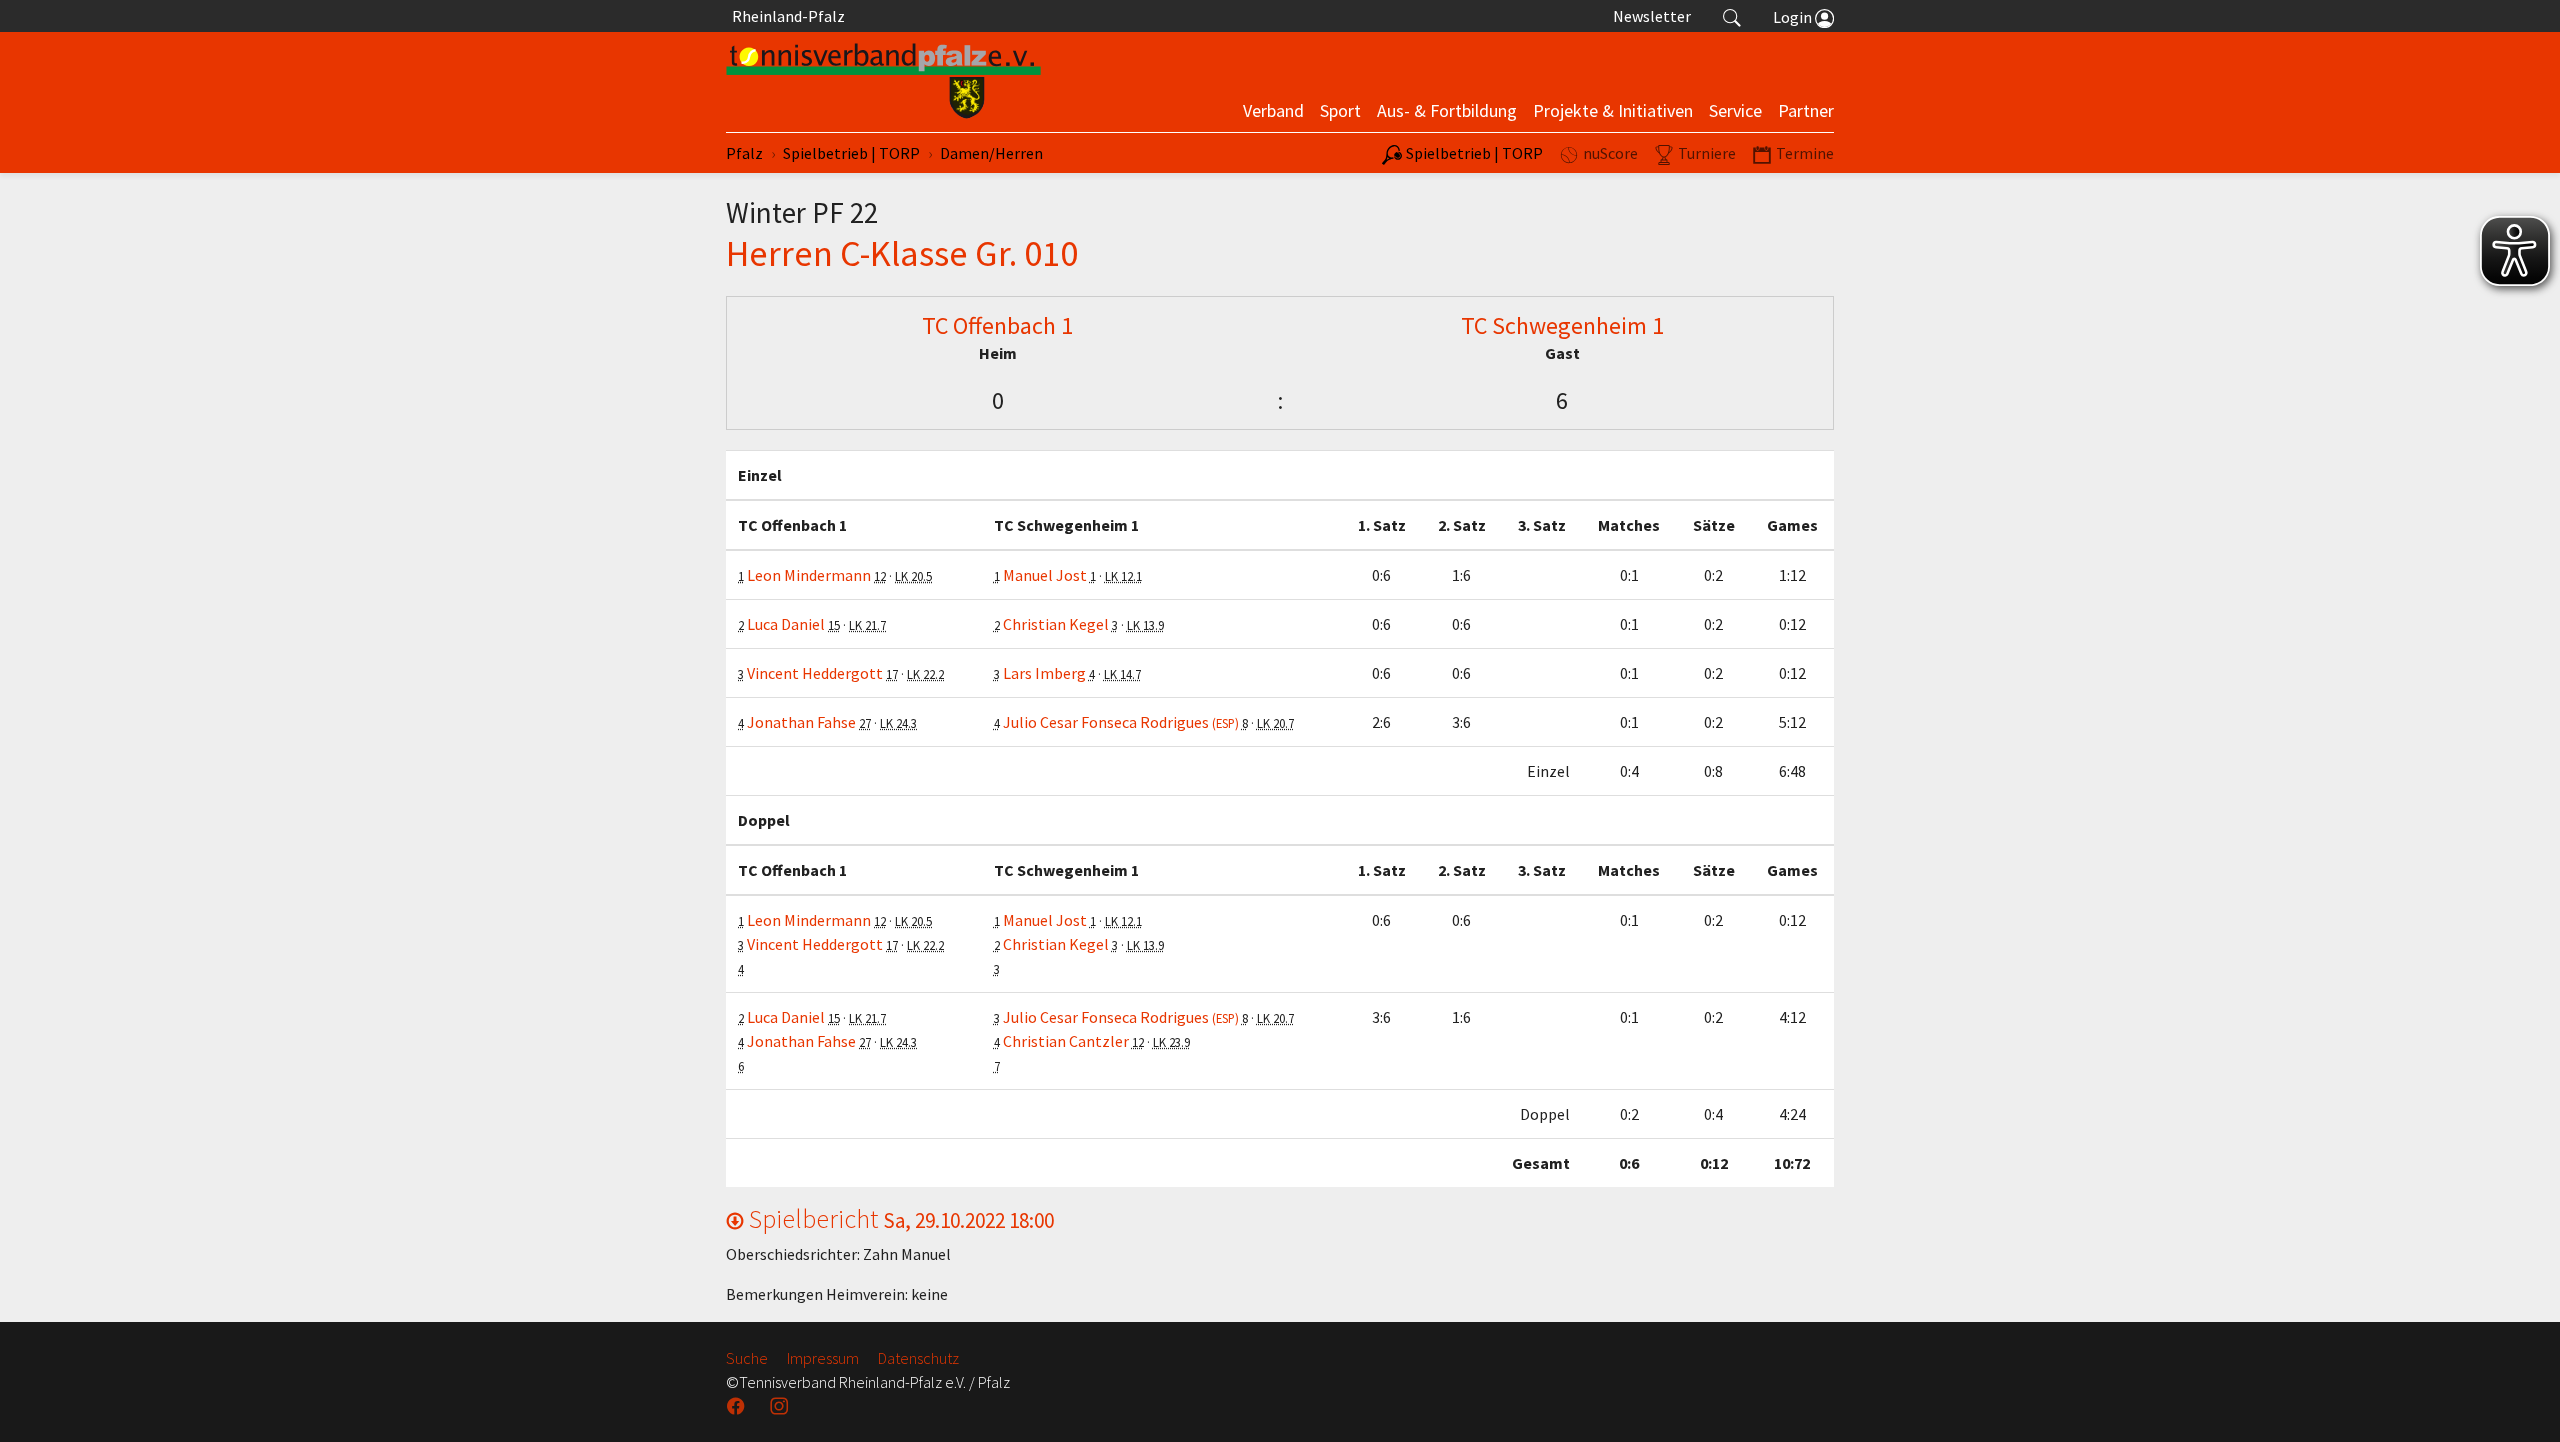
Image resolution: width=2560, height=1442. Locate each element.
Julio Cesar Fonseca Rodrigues (1121, 722)
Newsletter (1652, 16)
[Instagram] (781, 1406)
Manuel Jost (1045, 575)
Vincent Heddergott (815, 673)
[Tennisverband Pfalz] (883, 82)
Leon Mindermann (809, 575)
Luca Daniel (786, 624)
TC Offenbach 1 (997, 325)
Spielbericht (899, 1218)
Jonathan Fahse (801, 722)
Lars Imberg (1044, 673)
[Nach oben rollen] (2520, 1402)
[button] (1732, 16)
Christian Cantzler (1066, 1041)
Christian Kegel (1056, 624)
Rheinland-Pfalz (785, 16)
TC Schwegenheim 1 (1562, 325)
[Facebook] (738, 1406)
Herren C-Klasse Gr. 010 (902, 253)
